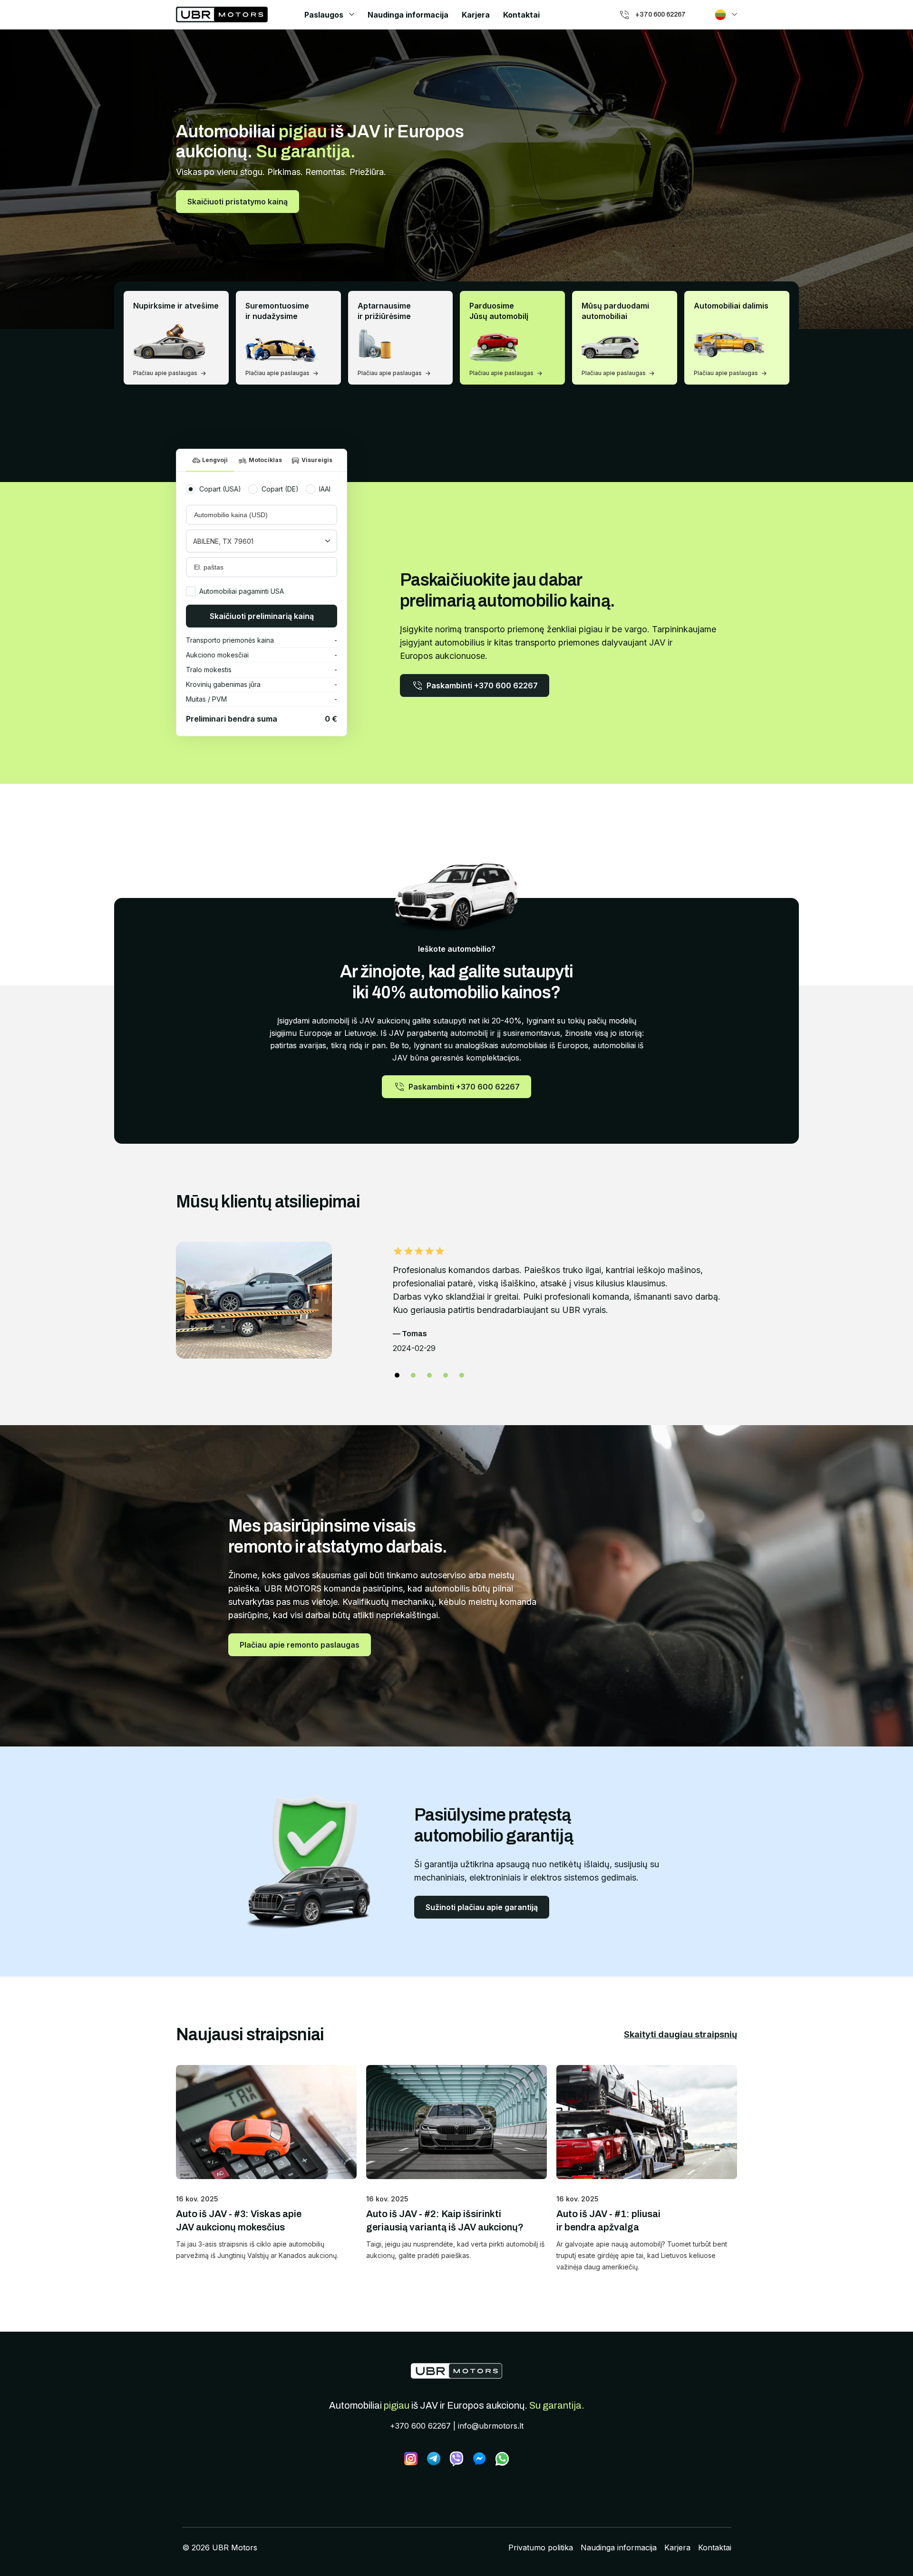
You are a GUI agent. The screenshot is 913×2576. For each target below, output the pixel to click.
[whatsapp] (502, 2459)
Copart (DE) (280, 489)
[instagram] (411, 2459)
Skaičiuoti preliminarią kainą (262, 616)
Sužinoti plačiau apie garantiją (482, 1907)
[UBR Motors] (456, 2371)
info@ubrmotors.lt (491, 2426)
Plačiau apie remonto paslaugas (300, 1645)
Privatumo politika (541, 2547)
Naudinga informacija (408, 15)
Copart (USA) (220, 489)
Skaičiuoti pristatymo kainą (238, 202)
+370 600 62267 (420, 2426)
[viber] (456, 2459)
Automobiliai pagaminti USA (242, 591)
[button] (397, 1375)
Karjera (476, 15)
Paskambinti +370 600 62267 (482, 685)
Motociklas (265, 460)
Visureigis (317, 460)
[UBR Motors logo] (222, 14)
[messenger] (479, 2459)
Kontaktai (521, 15)
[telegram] (434, 2459)
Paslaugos (324, 15)
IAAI (325, 489)
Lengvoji (215, 460)
